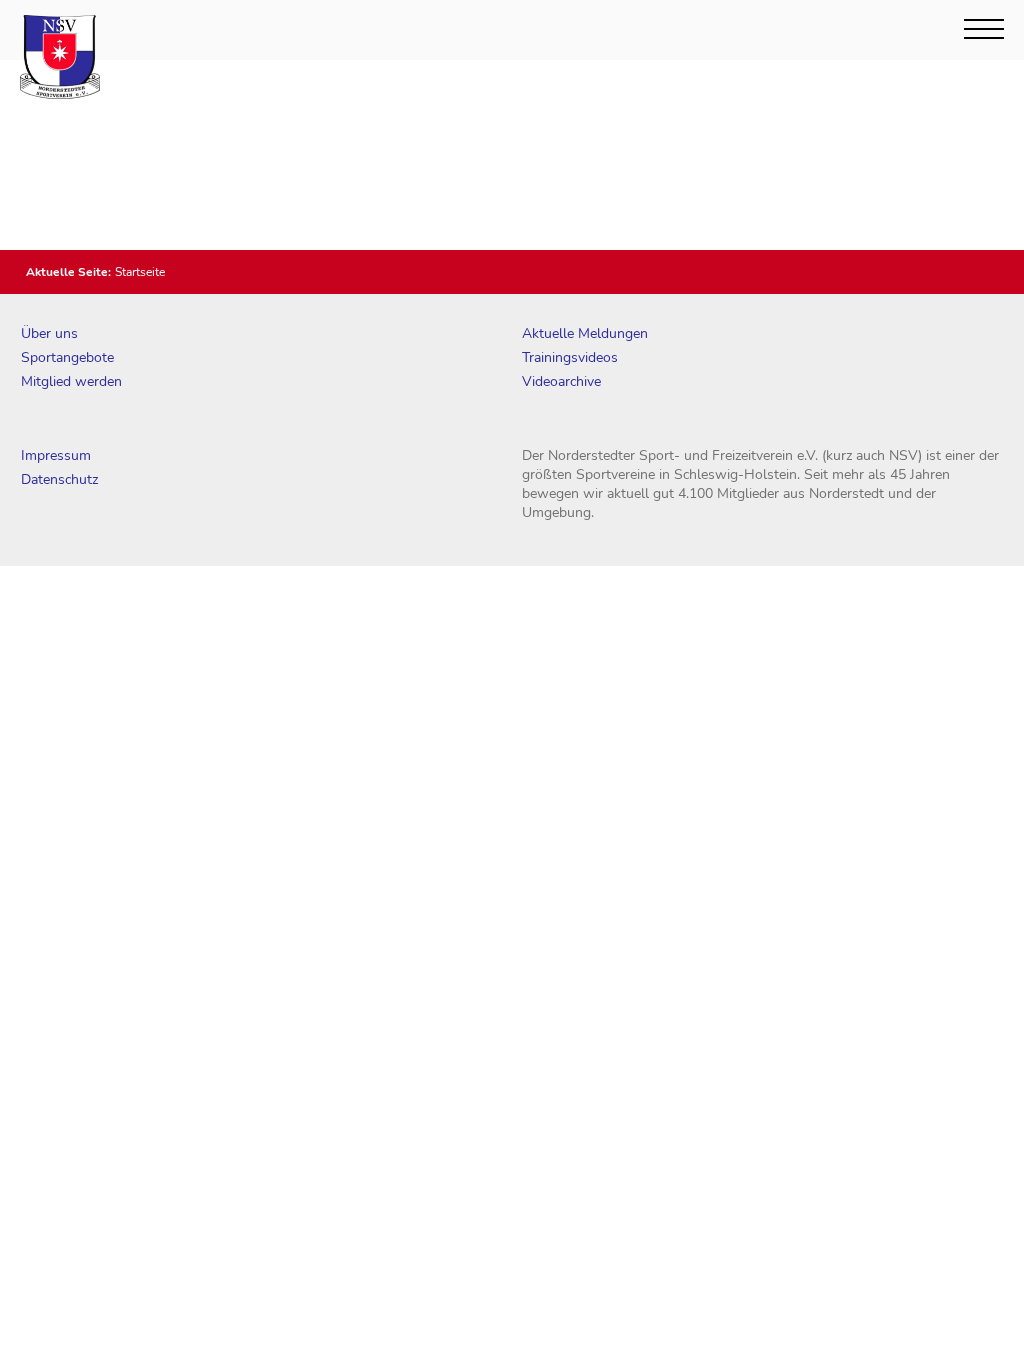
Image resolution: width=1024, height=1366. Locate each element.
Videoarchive (561, 381)
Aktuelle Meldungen (585, 333)
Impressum (56, 455)
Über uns (49, 333)
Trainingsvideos (570, 357)
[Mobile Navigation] (984, 29)
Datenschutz (59, 479)
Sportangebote (67, 357)
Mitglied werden (71, 381)
